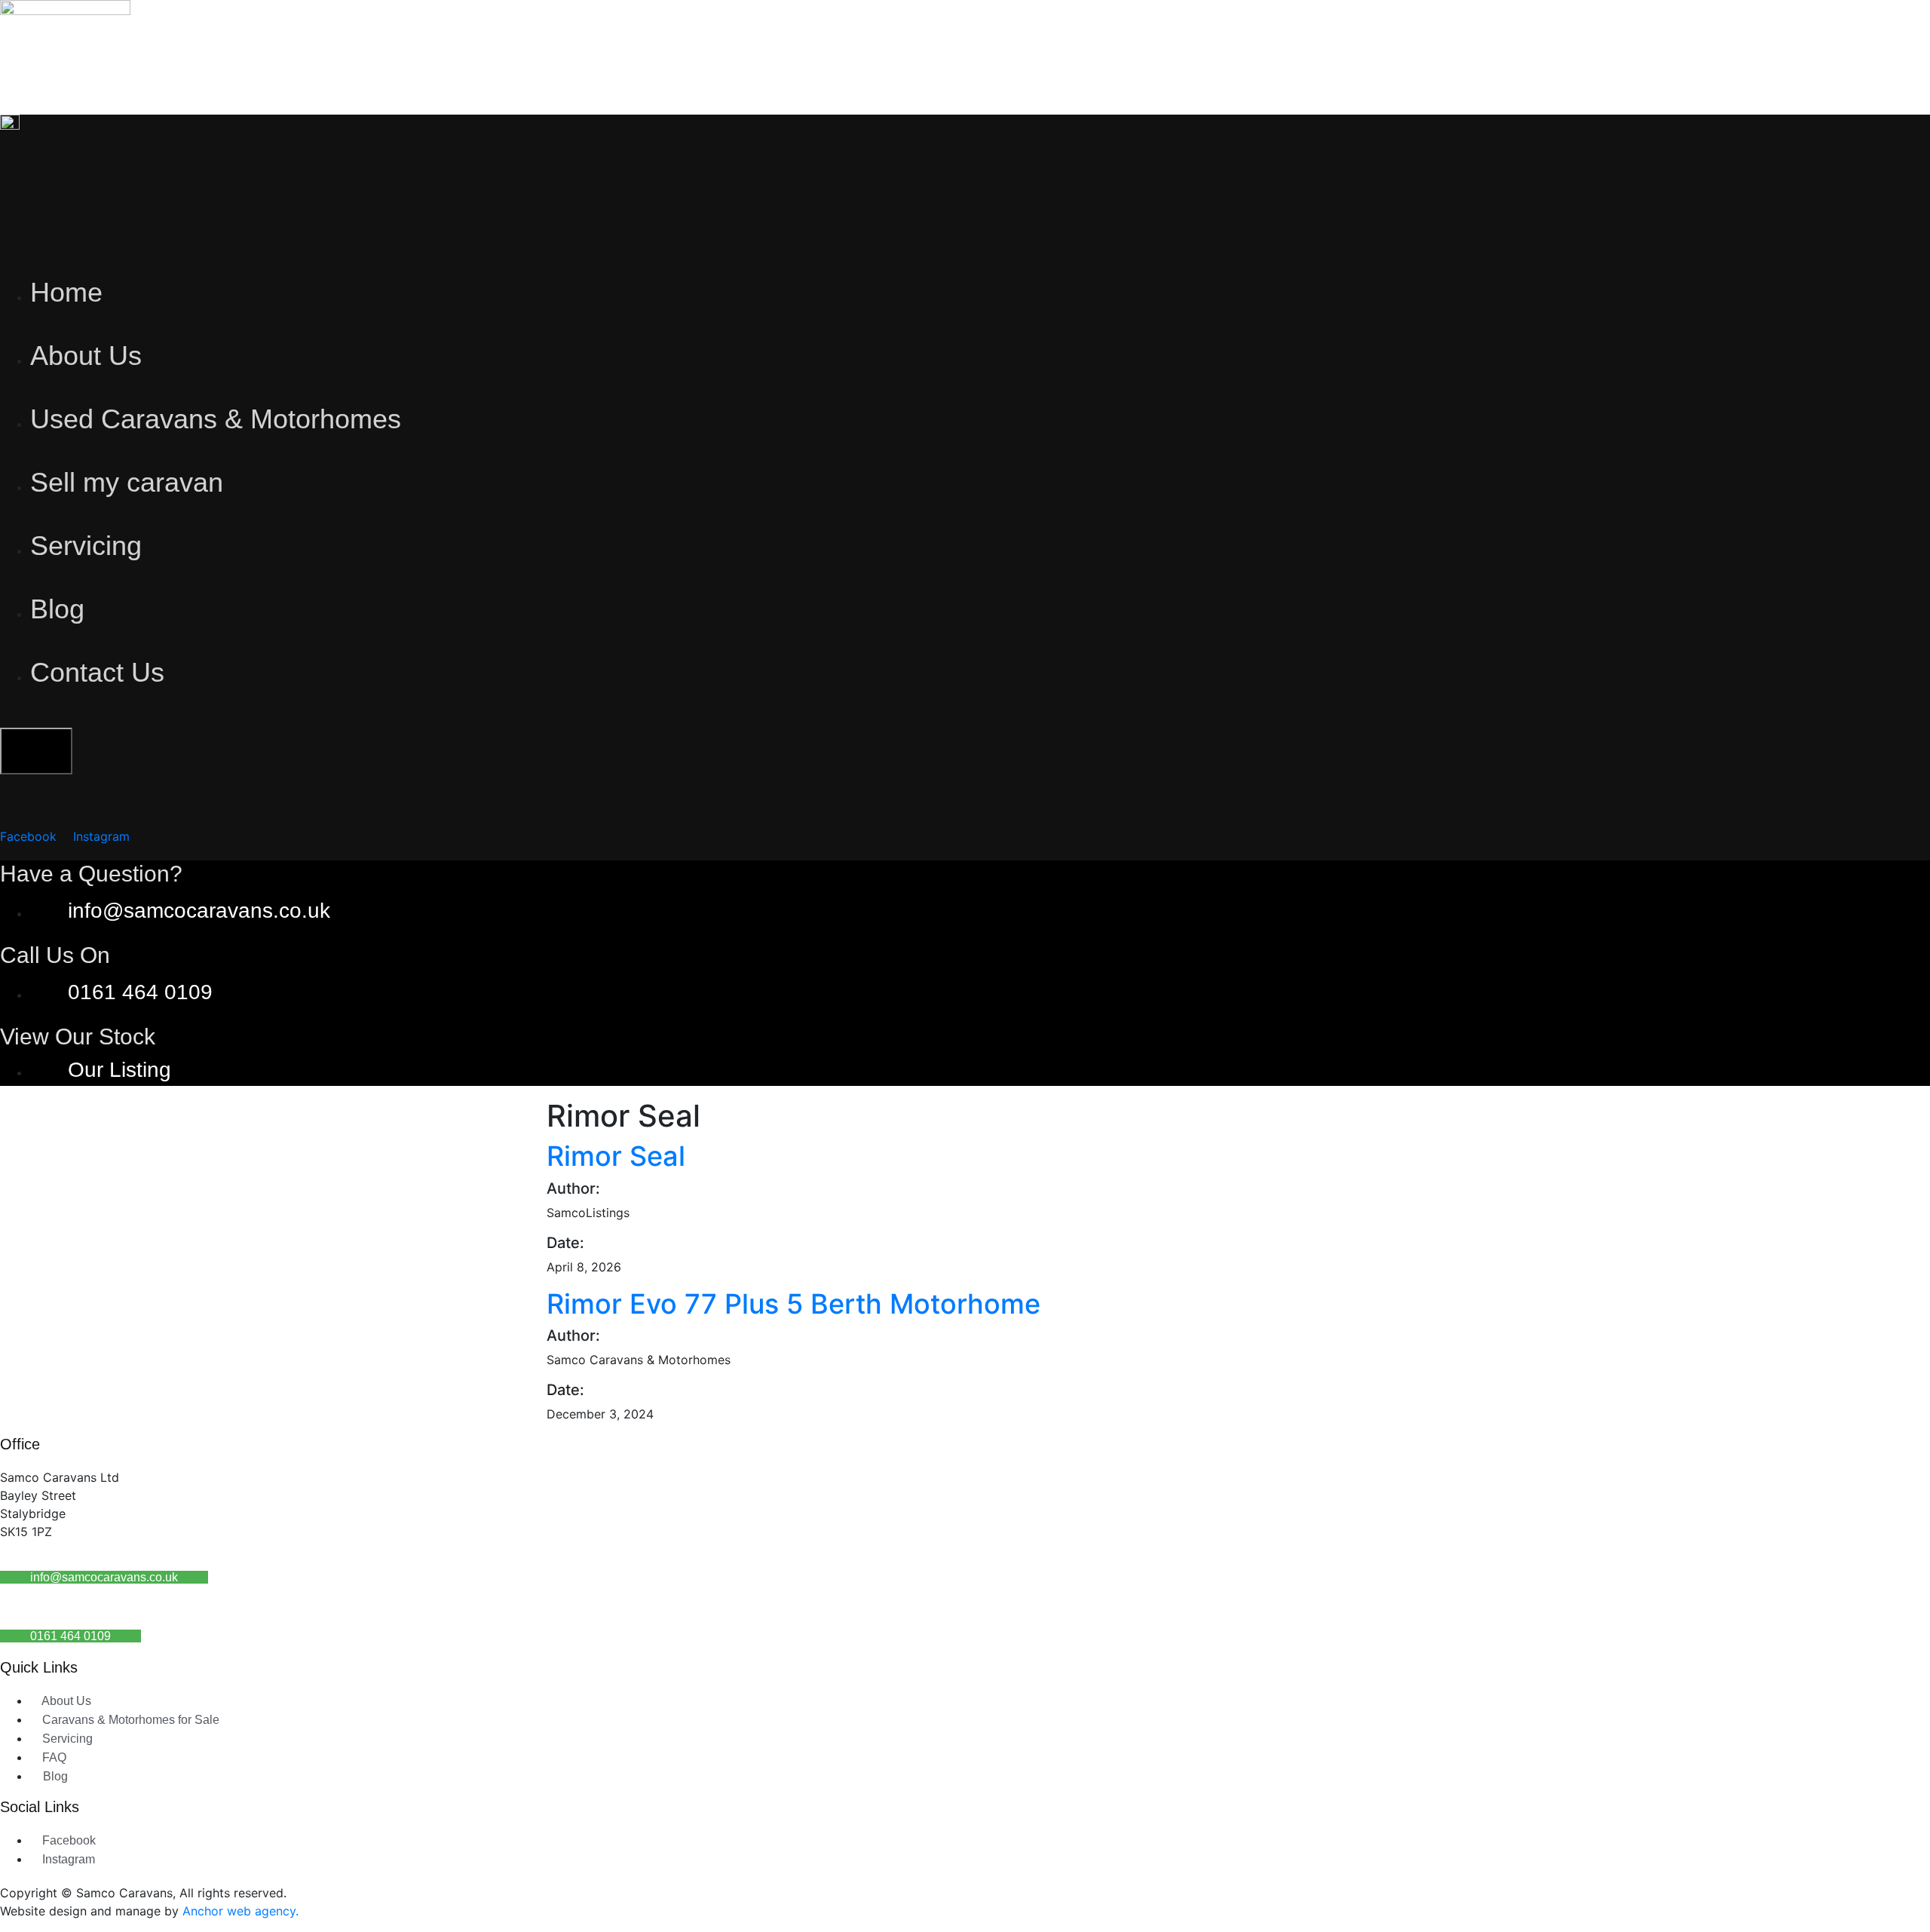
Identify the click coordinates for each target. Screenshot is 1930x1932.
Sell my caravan (127, 482)
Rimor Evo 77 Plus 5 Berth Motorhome (793, 1304)
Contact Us (97, 672)
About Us (86, 356)
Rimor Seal (616, 1156)
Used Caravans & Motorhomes (216, 419)
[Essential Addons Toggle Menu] (36, 751)
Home (66, 292)
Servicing (86, 546)
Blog (57, 609)
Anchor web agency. (240, 1911)
